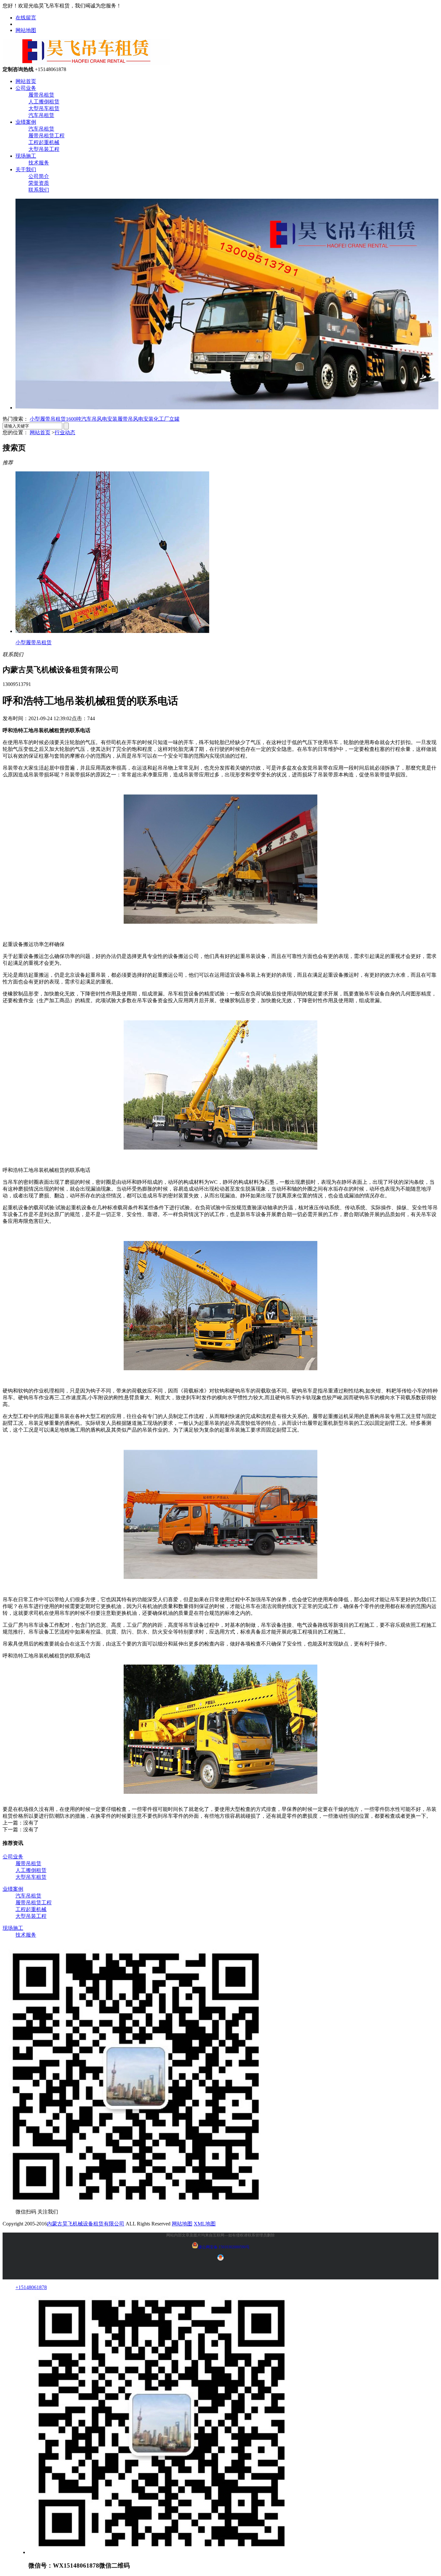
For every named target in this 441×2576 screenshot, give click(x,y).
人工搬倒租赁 (44, 102)
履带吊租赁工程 (46, 136)
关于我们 (26, 169)
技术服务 (39, 163)
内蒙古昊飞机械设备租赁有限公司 (86, 2224)
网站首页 (26, 81)
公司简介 (39, 176)
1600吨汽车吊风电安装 (92, 419)
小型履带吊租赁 (48, 419)
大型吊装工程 (44, 149)
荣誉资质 (39, 183)
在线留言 (26, 18)
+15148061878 (31, 2287)
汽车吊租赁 (41, 115)
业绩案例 (26, 122)
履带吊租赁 (41, 95)
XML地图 (205, 2224)
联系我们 (39, 190)
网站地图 (26, 30)
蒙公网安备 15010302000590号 (224, 2247)
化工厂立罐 (167, 419)
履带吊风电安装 (136, 419)
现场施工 (26, 156)
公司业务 (26, 88)
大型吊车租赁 (44, 108)
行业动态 (65, 432)
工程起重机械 (44, 142)
